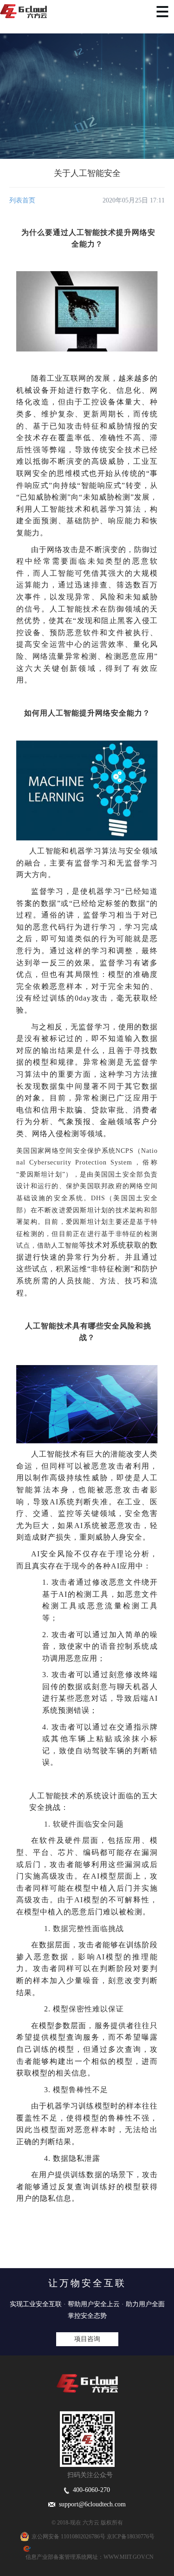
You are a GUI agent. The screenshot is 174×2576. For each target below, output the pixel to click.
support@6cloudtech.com (90, 2504)
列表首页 (22, 200)
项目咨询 (87, 2339)
